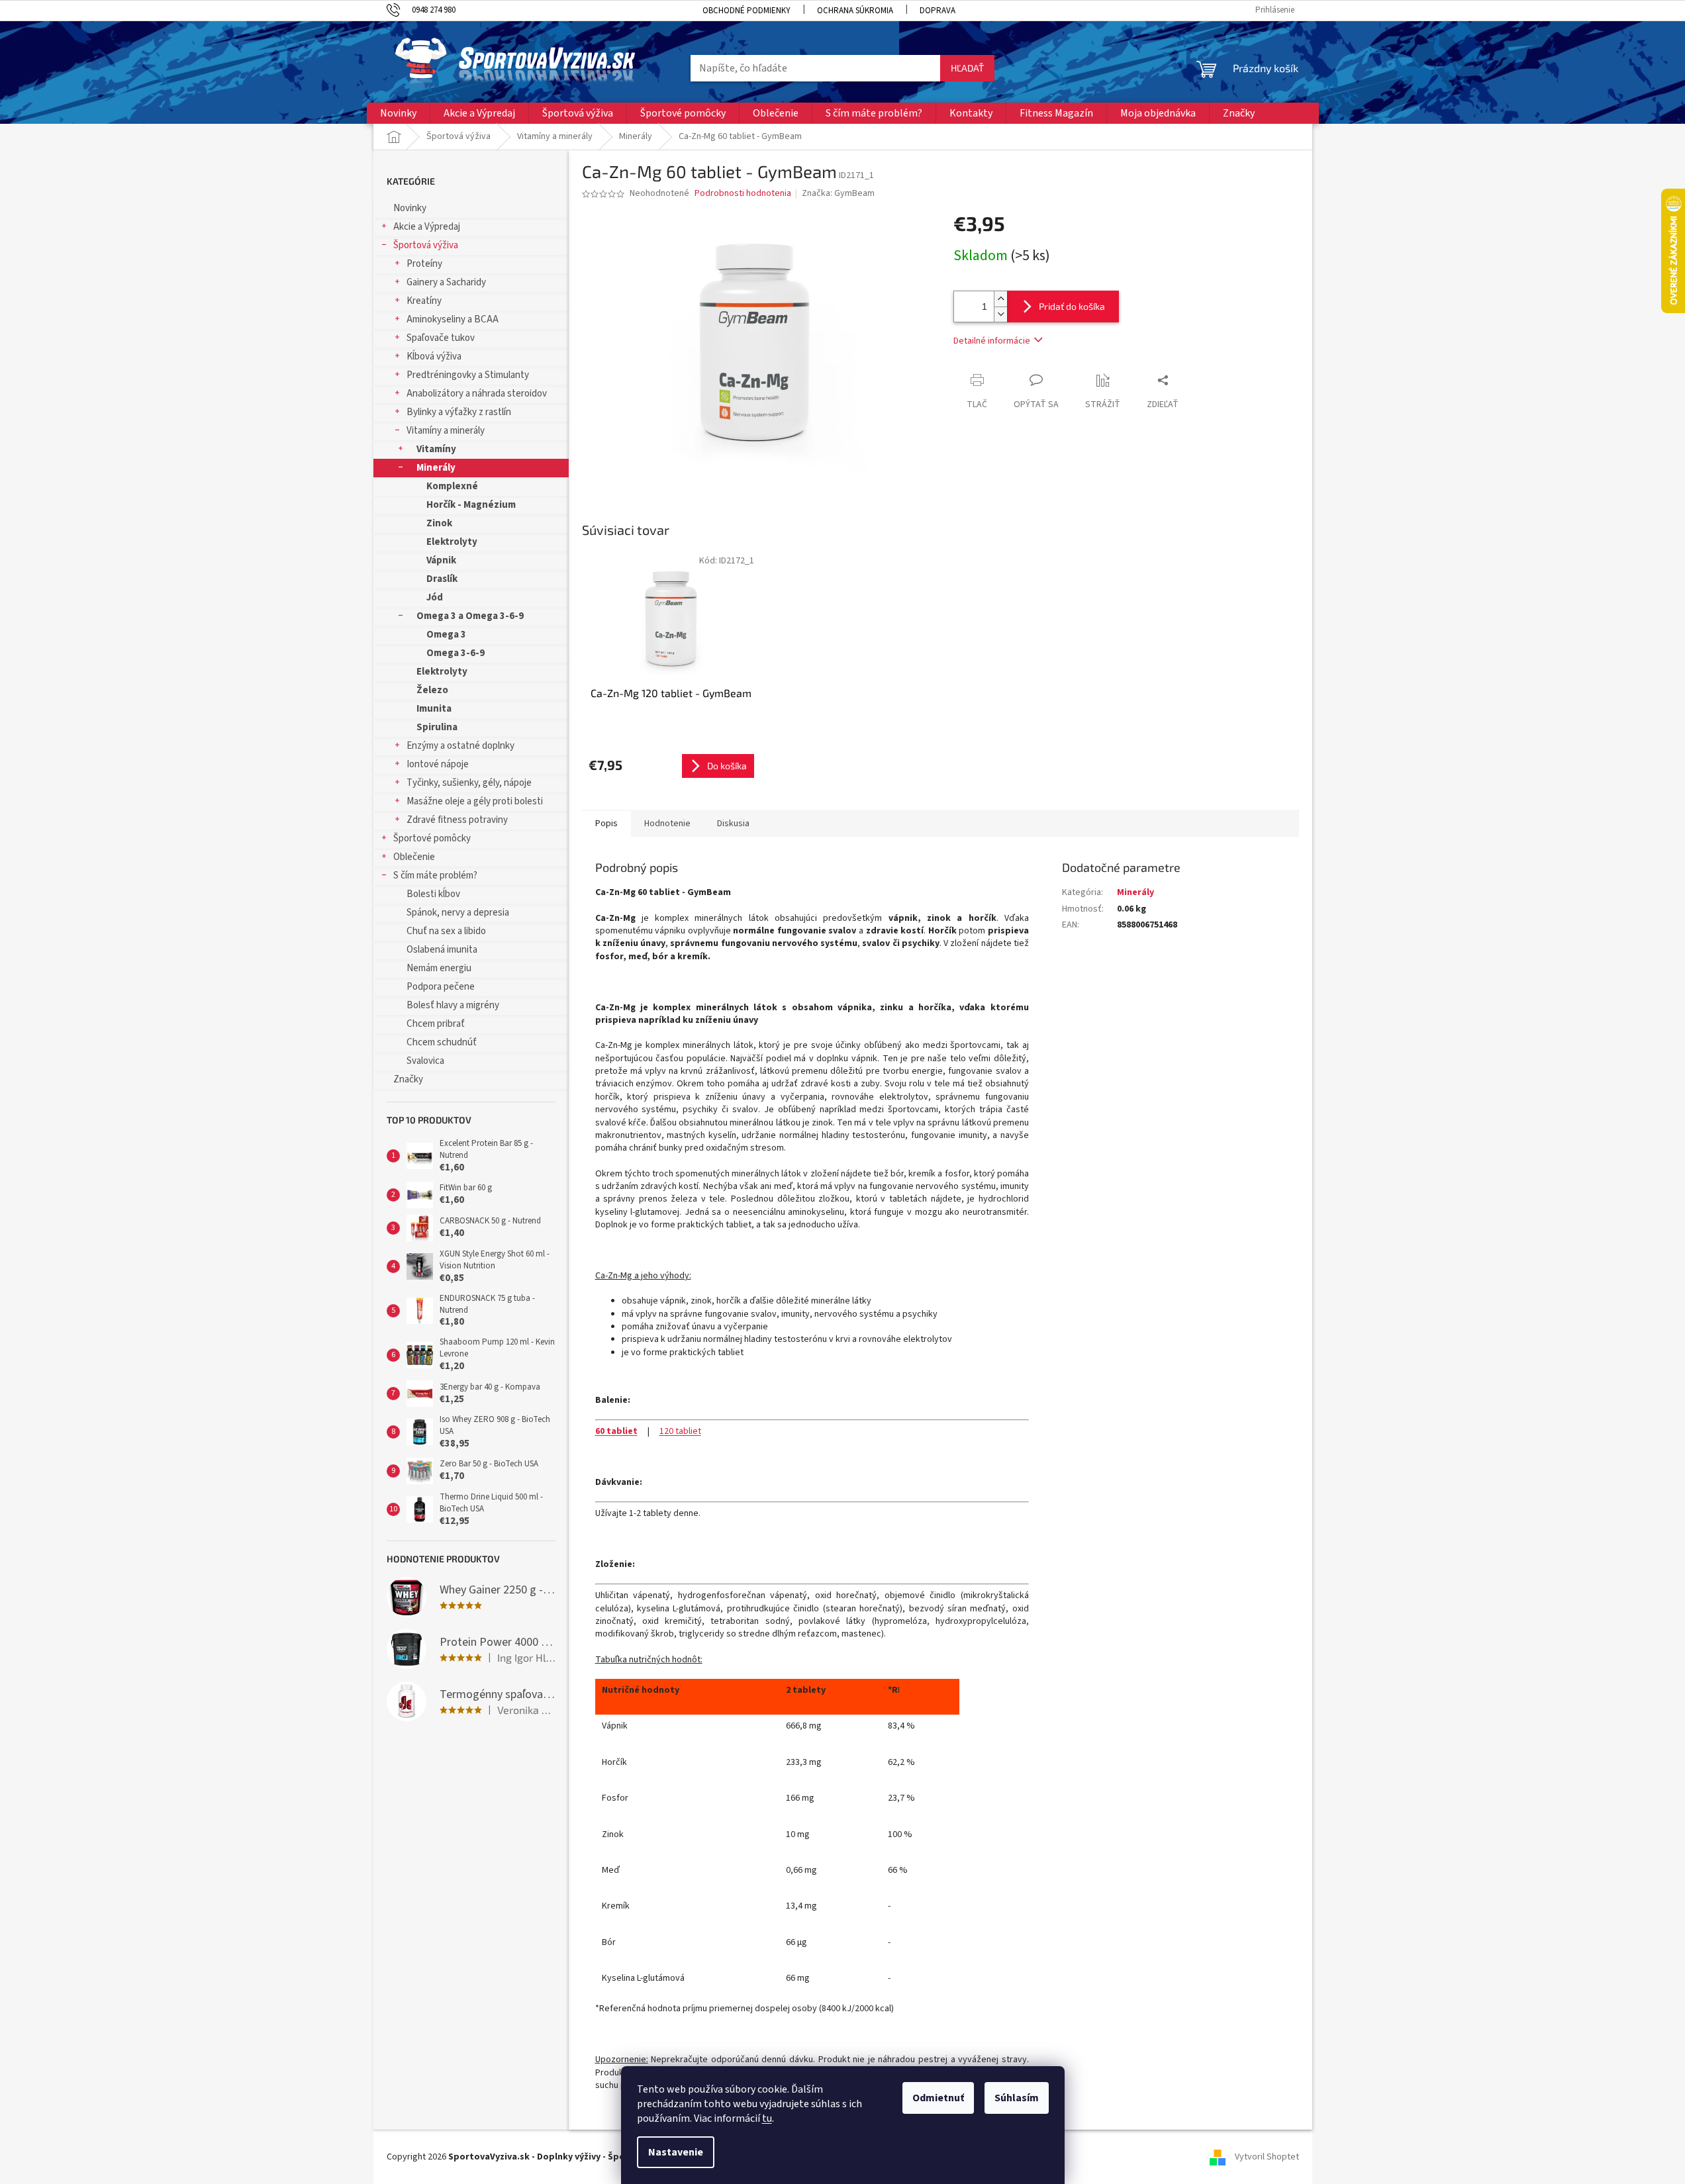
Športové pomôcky (432, 838)
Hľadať (967, 68)
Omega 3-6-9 (456, 653)
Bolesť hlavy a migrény (453, 1005)
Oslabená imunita (442, 950)
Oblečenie (414, 857)
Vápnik (441, 560)
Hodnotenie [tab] (667, 824)
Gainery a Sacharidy (446, 282)
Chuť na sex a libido (446, 931)
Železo (432, 690)
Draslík (442, 579)
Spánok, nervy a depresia (458, 913)
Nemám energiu (439, 968)
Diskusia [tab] (733, 824)
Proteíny (424, 264)
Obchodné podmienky (746, 11)
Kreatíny (424, 301)
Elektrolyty (452, 542)
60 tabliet (616, 1431)
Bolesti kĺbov (433, 894)
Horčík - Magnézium (471, 505)
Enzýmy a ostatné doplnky (460, 746)
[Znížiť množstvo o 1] (1000, 314)
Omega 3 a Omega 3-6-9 (470, 616)
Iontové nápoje (438, 764)
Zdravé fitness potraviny (457, 820)
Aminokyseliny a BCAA (453, 319)
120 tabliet (680, 1431)
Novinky (410, 208)
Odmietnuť (938, 2098)
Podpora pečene (441, 987)
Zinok (439, 523)
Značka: (838, 193)
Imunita (434, 709)
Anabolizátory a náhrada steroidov (477, 394)
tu (767, 2118)
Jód (435, 597)
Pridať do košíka (1072, 306)
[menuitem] (398, 113)
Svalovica (425, 1061)
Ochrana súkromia (855, 11)
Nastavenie (676, 2152)
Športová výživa (426, 245)
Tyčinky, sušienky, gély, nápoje (469, 783)
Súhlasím (1017, 2098)
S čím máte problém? (435, 876)
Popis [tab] (606, 824)
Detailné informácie (992, 341)
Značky (408, 1079)
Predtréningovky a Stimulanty (468, 375)
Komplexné (452, 486)
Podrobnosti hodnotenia (743, 194)
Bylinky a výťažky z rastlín (459, 412)
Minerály (436, 468)
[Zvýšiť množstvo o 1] (1000, 299)
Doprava (938, 11)
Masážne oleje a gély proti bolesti (475, 801)
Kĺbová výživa (434, 356)
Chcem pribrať (436, 1024)
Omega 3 (446, 635)
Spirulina (437, 727)
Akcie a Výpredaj (427, 227)
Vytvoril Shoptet (1267, 2157)
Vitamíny (436, 449)
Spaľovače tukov (441, 338)
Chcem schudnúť (442, 1042)
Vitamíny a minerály (446, 431)
